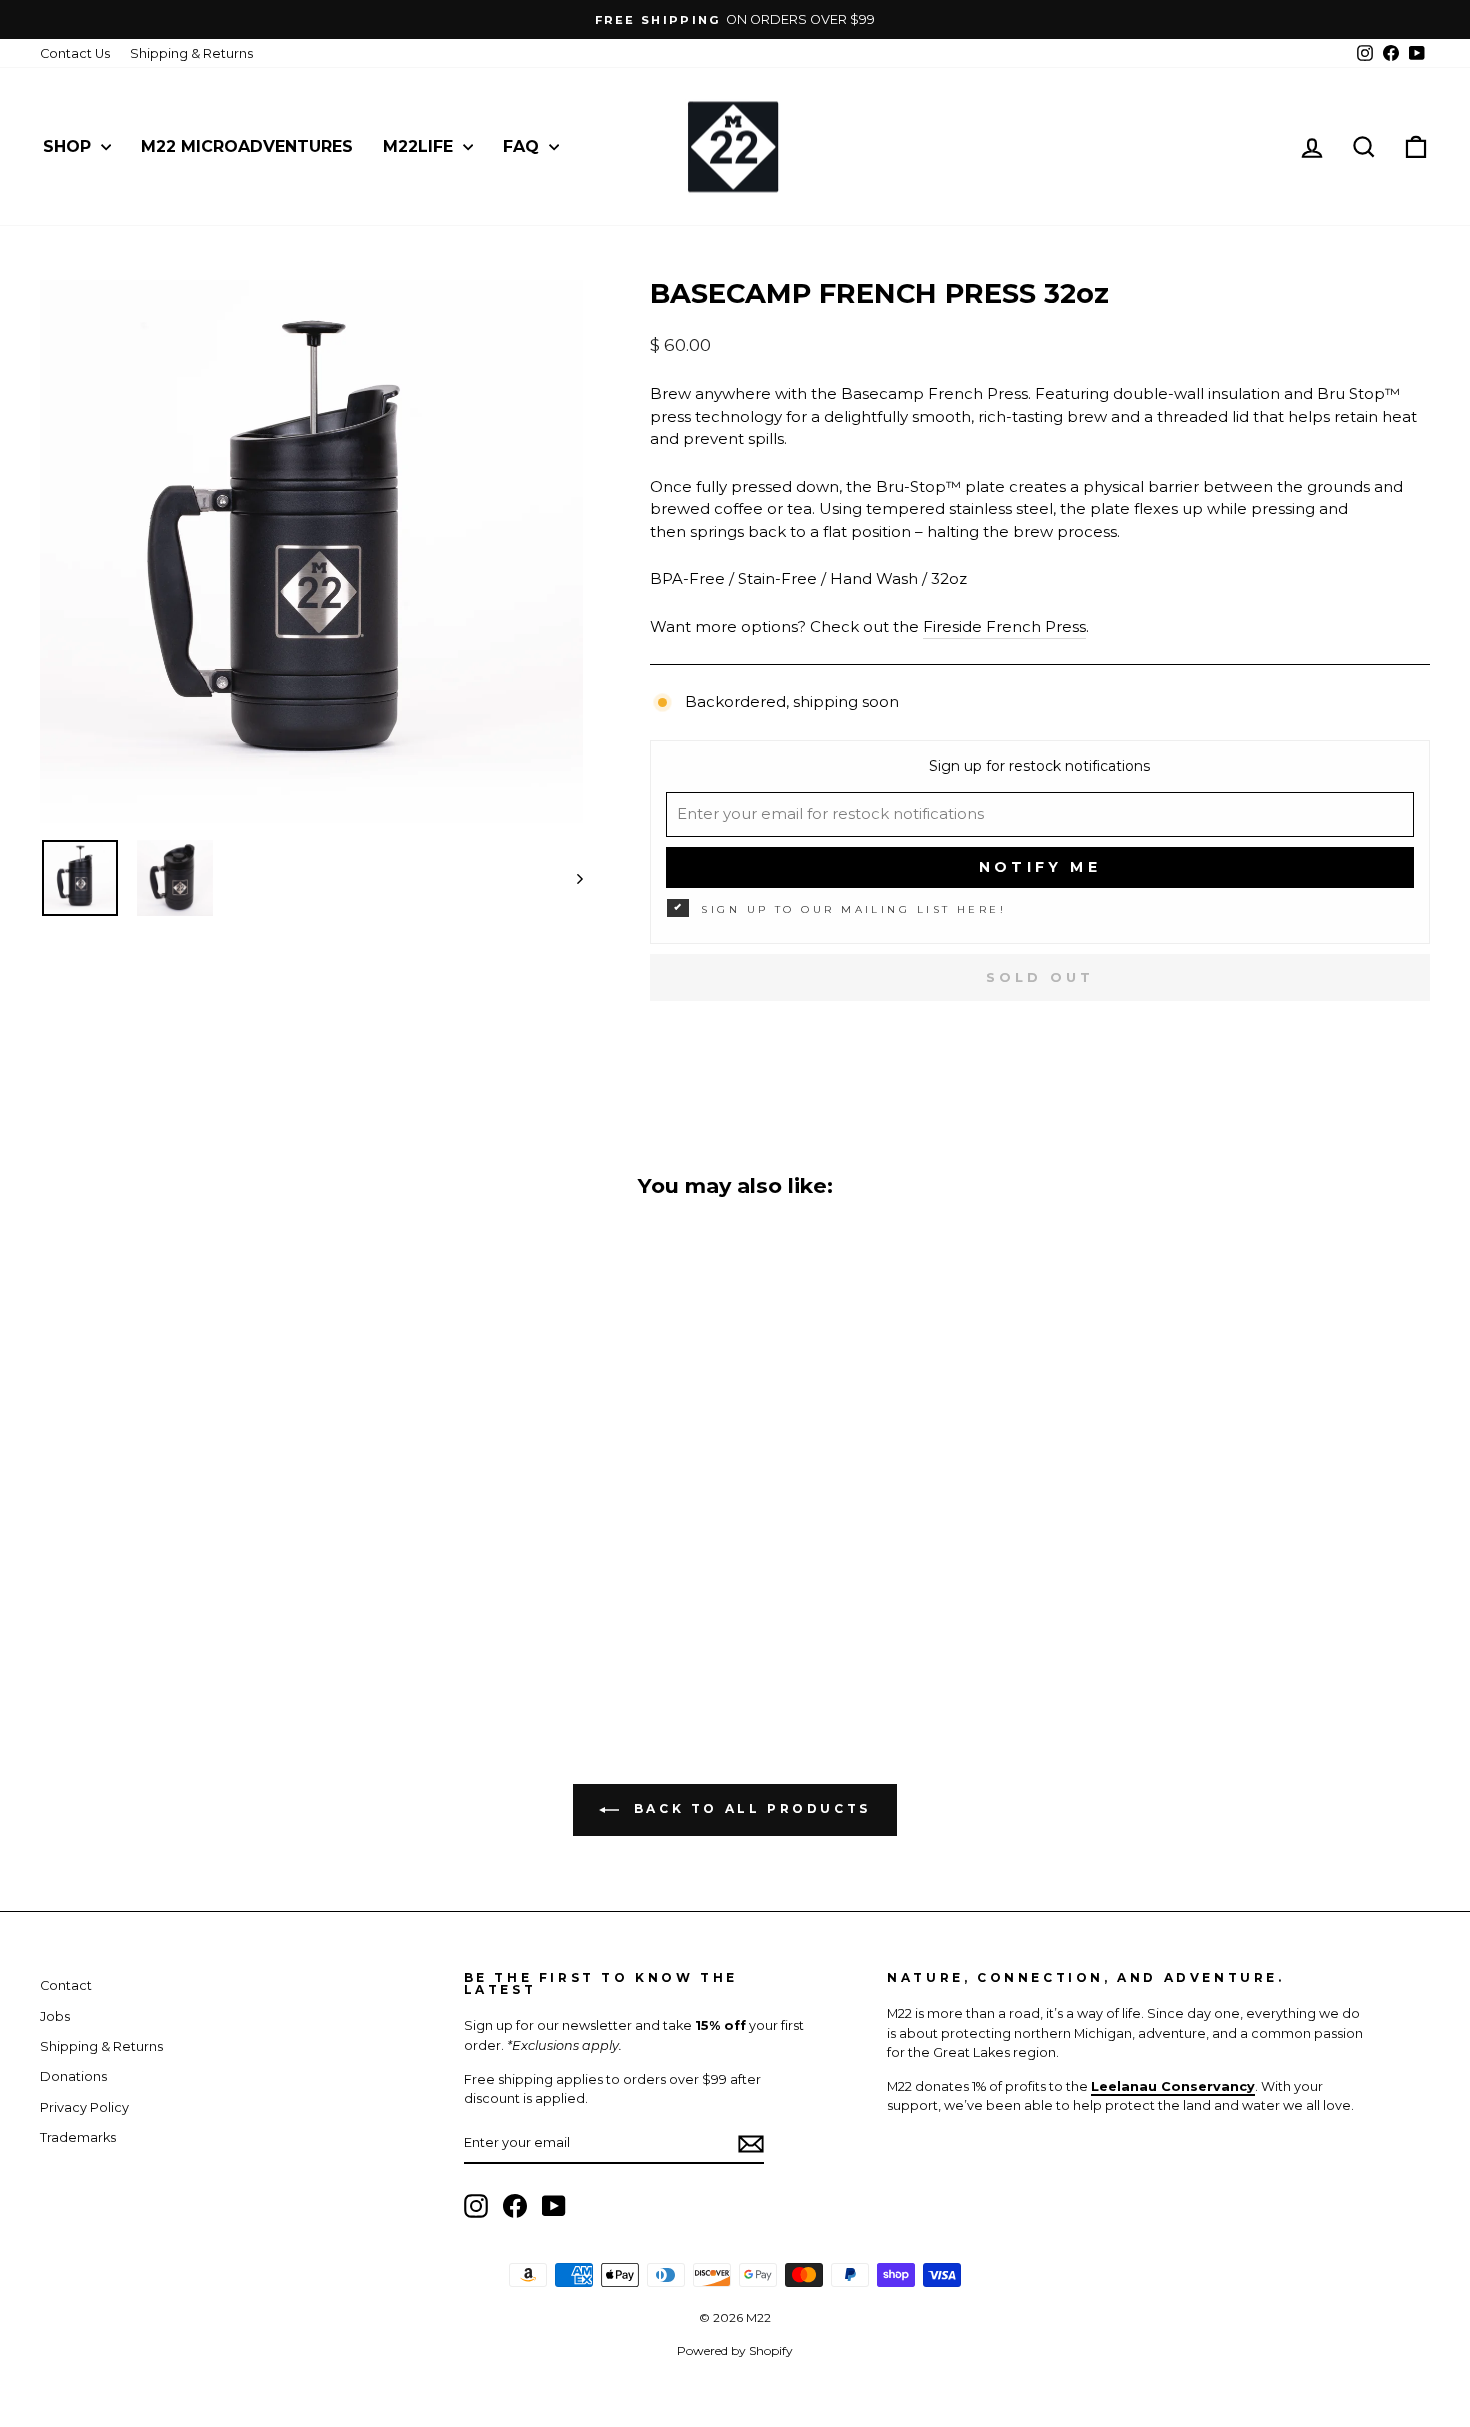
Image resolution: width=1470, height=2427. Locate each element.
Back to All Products (749, 1809)
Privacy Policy (84, 2107)
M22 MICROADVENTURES (247, 146)
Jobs (55, 2016)
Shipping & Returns (191, 53)
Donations (73, 2076)
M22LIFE (420, 146)
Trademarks (78, 2137)
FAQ (523, 146)
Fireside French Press (1004, 626)
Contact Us (75, 53)
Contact (66, 1985)
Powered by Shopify (735, 2350)
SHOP (69, 146)
